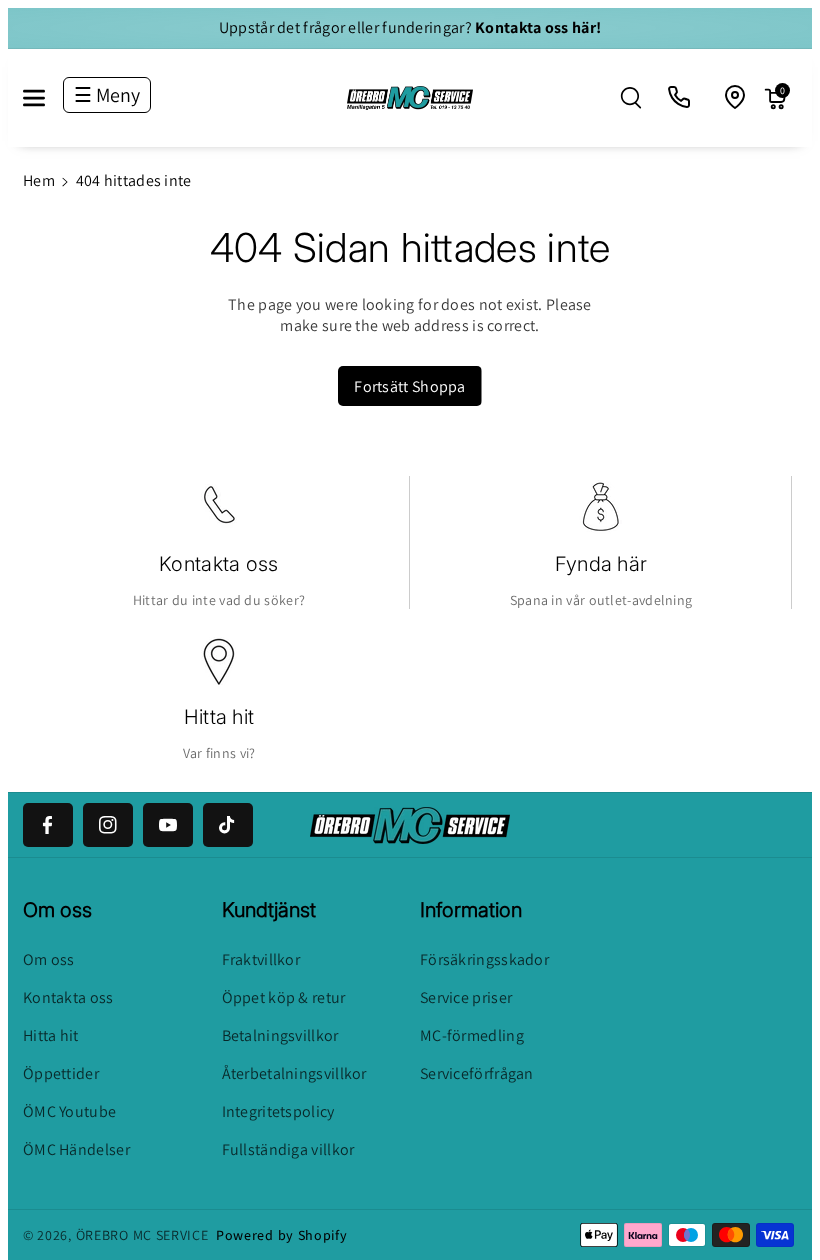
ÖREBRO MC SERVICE (142, 1235)
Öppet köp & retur (284, 997)
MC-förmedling (472, 1035)
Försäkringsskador (484, 959)
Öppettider (61, 1073)
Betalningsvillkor (280, 1035)
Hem (39, 180)
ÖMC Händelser (76, 1149)
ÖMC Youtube (69, 1111)
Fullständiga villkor (288, 1149)
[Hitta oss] (736, 98)
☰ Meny (107, 95)
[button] (45, 98)
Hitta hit (219, 717)
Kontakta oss (219, 564)
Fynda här (601, 564)
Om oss (49, 959)
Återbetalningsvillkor (294, 1073)
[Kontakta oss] (680, 98)
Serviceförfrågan (477, 1073)
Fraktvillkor (261, 959)
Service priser (466, 997)
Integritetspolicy (278, 1111)
